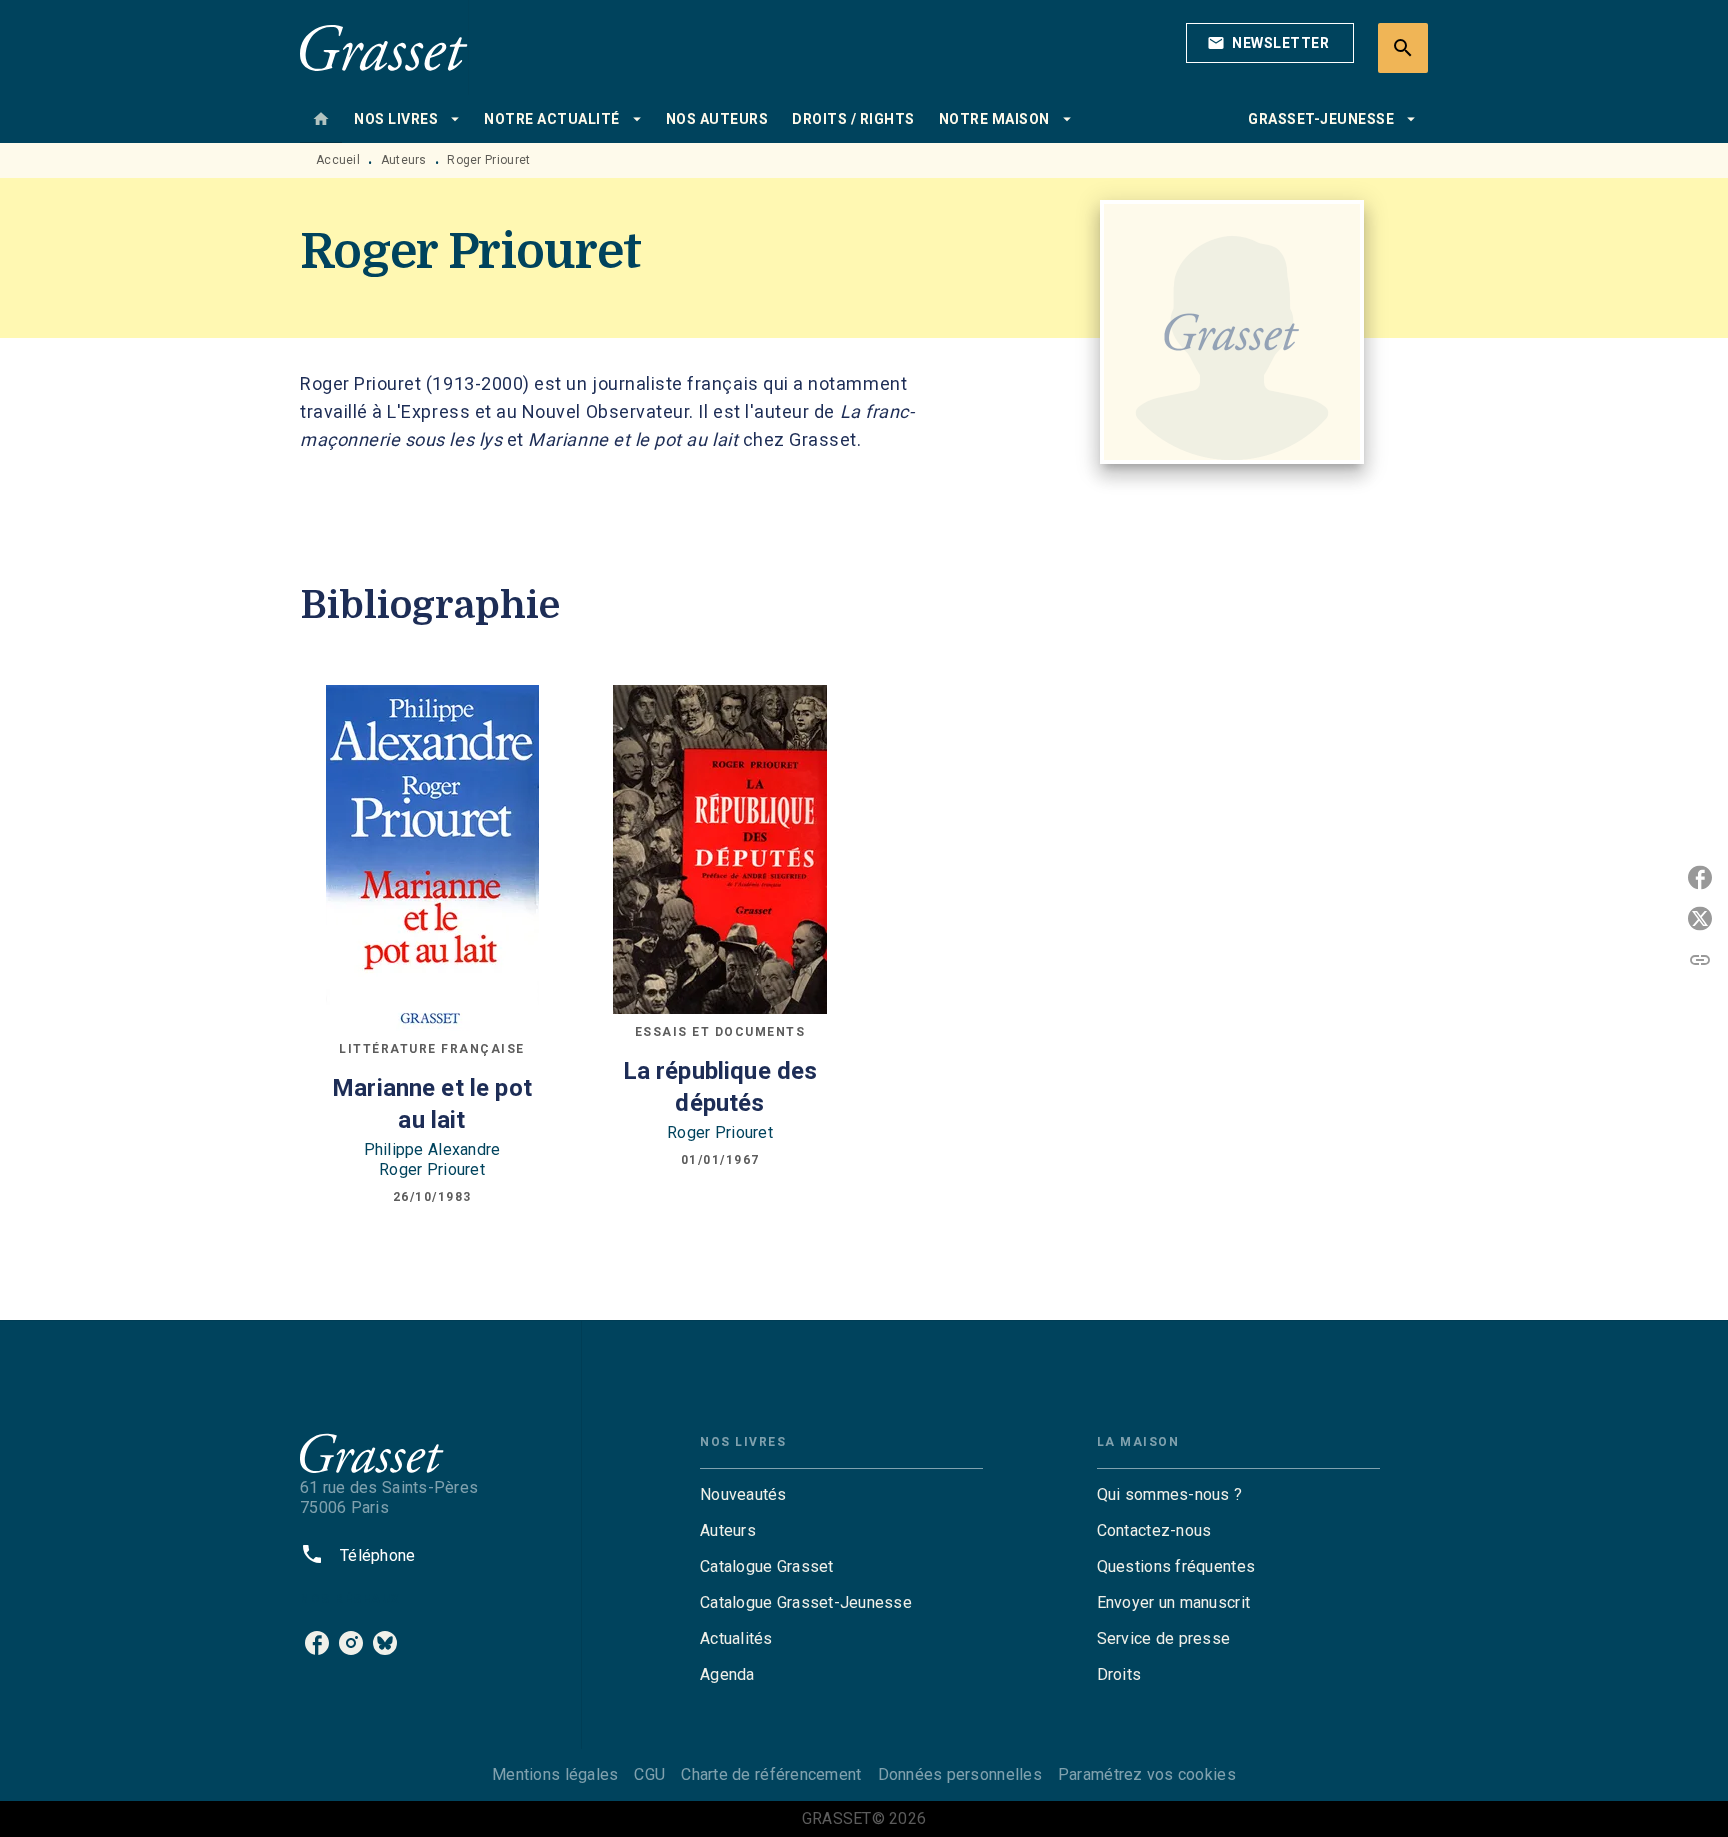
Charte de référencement (771, 1774)
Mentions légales (555, 1774)
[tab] (321, 119)
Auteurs (404, 160)
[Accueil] (384, 47)
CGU (649, 1774)
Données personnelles (960, 1774)
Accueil (338, 160)
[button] (1270, 43)
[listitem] (317, 1643)
